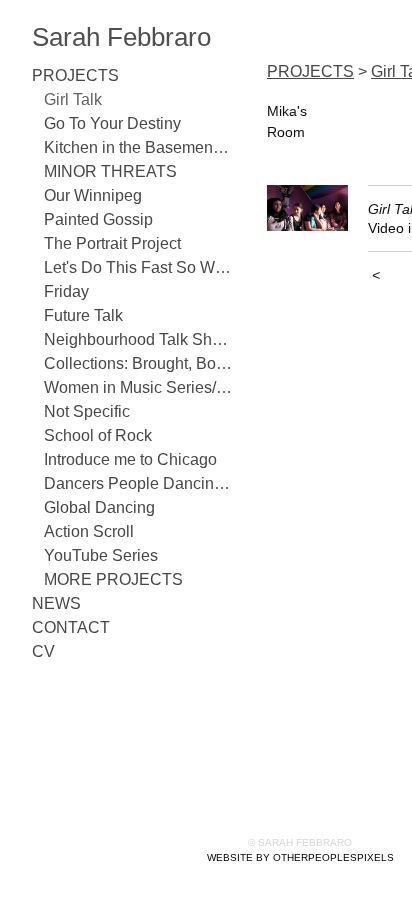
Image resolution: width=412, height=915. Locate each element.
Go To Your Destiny (112, 123)
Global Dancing (99, 507)
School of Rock (98, 435)
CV (43, 651)
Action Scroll (89, 531)
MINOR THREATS (110, 171)
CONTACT (71, 627)
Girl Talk (73, 99)
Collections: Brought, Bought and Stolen (138, 363)
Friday (66, 291)
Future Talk (83, 315)
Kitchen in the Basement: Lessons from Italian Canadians (138, 147)
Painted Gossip (98, 219)
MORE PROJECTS (113, 579)
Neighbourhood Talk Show (138, 339)
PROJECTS (75, 75)
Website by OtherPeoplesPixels (300, 857)
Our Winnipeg (93, 195)
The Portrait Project (112, 243)
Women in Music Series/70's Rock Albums (138, 387)
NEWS (56, 603)
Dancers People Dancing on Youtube (138, 483)
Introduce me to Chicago (130, 459)
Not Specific (87, 411)
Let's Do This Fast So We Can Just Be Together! (138, 267)
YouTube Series (101, 555)
